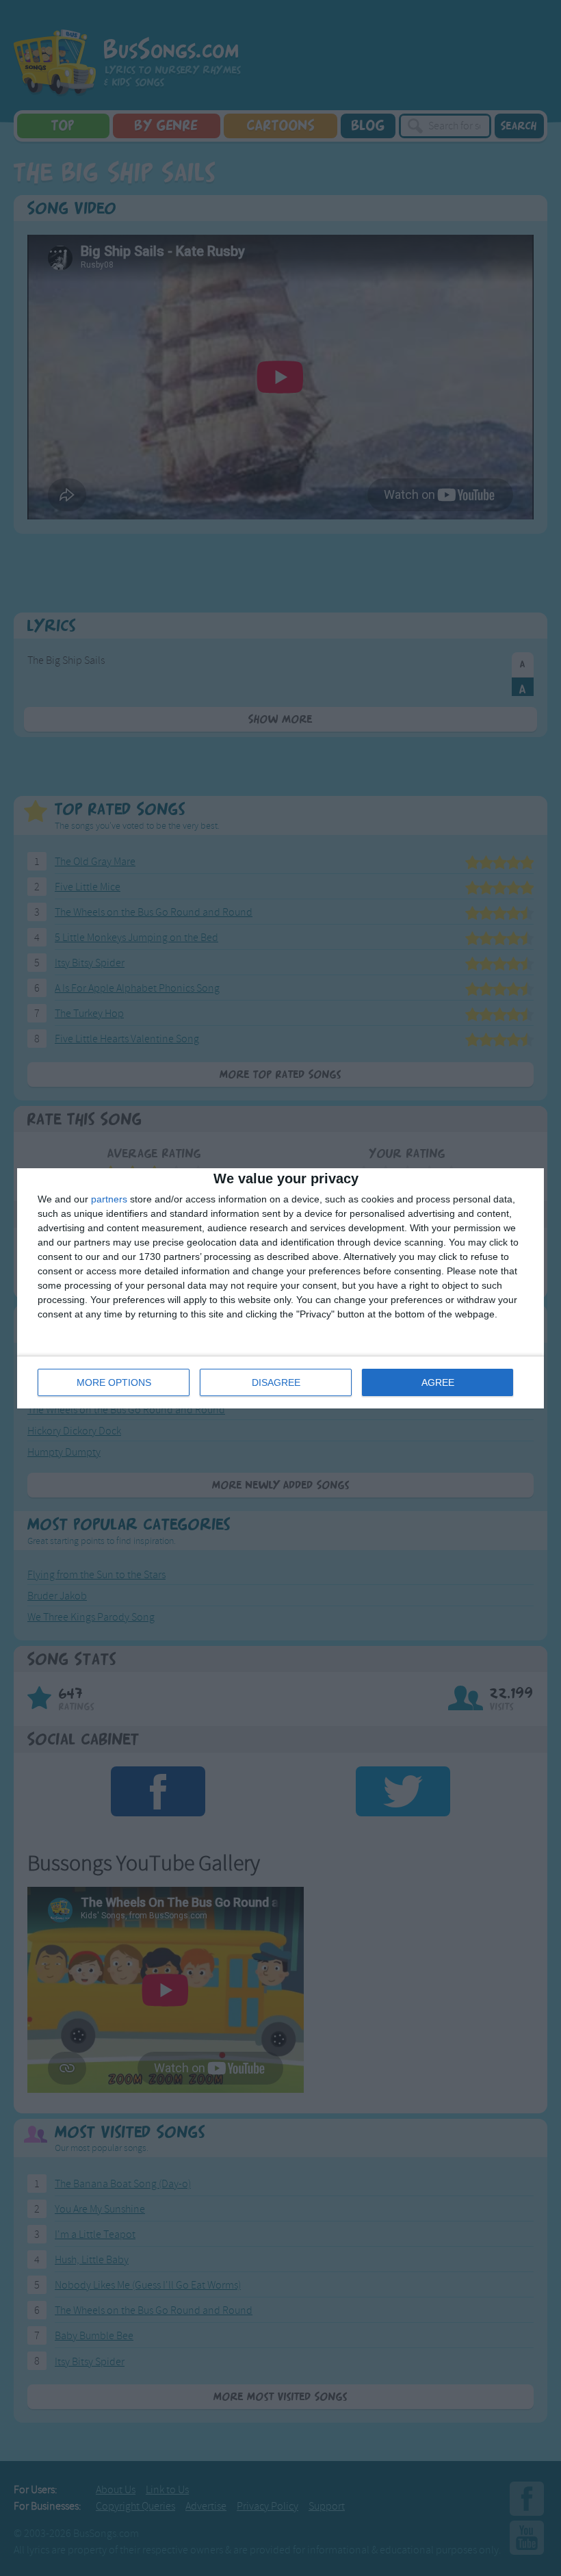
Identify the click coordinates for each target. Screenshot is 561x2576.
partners (109, 1199)
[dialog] (280, 1288)
